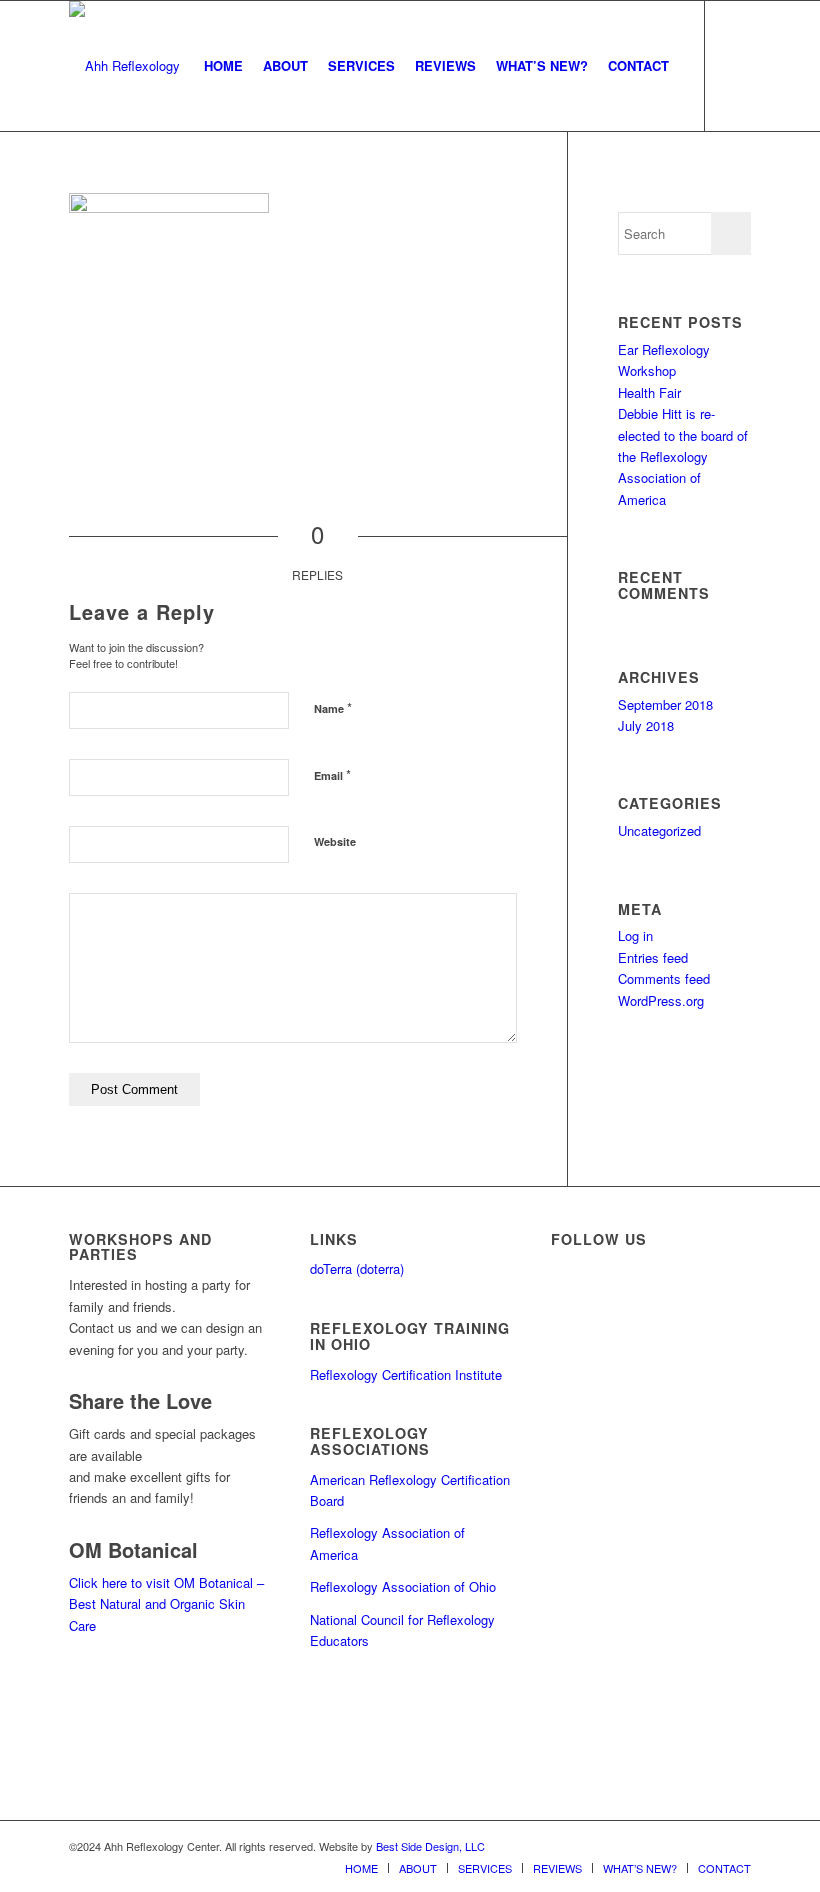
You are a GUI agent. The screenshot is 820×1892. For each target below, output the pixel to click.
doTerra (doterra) (357, 1268)
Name (333, 707)
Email (332, 774)
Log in (635, 935)
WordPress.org (661, 1000)
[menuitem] (223, 66)
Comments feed (664, 978)
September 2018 (665, 704)
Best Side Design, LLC (430, 1846)
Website (335, 841)
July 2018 (646, 725)
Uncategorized (659, 830)
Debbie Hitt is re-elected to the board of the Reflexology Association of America (683, 456)
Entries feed (653, 957)
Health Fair (649, 392)
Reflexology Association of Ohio (403, 1586)
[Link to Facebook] (736, 65)
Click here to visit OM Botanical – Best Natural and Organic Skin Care (166, 1604)
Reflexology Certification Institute (406, 1374)
